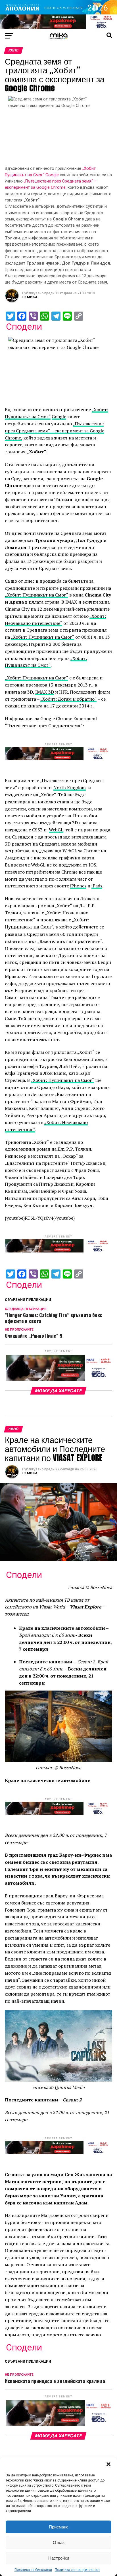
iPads (97, 886)
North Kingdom (70, 788)
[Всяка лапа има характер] (58, 27)
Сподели (24, 327)
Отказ (59, 2542)
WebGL (56, 830)
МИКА (32, 297)
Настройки (59, 2558)
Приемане (59, 2527)
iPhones (78, 886)
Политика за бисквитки (33, 2570)
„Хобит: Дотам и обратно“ (68, 699)
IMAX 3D (45, 692)
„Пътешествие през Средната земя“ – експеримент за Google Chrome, (55, 431)
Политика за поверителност (77, 2570)
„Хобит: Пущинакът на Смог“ (36, 595)
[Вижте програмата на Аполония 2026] (58, 13)
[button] (108, 2464)
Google (52, 175)
